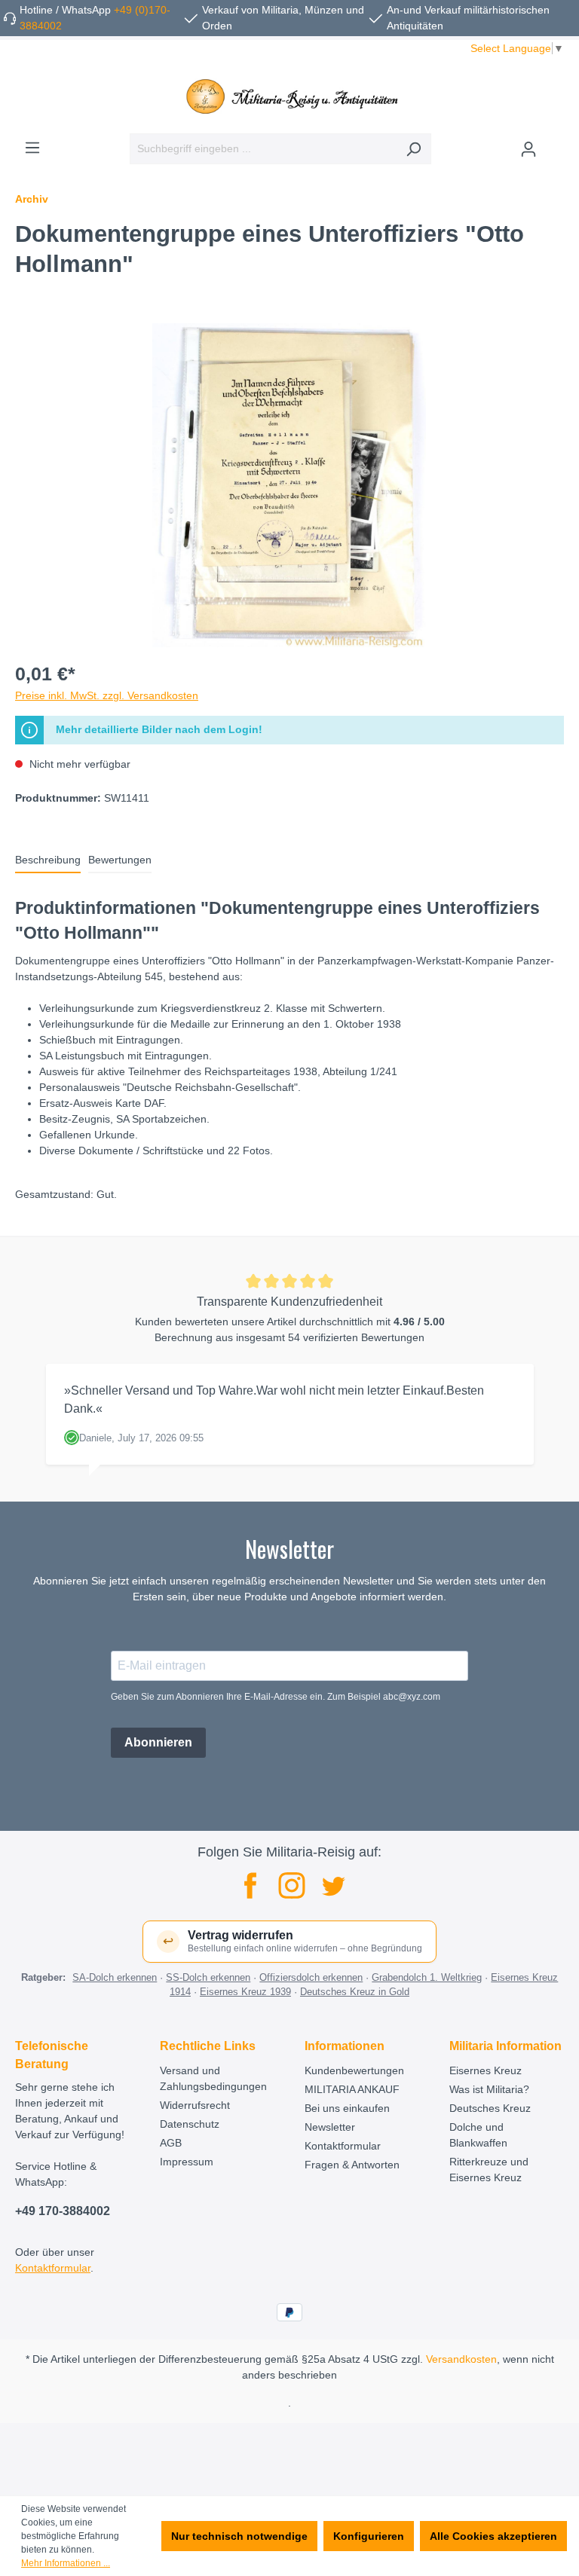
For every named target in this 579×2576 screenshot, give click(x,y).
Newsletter (330, 2127)
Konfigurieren (369, 2536)
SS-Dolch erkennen (208, 1977)
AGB (171, 2143)
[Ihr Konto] (528, 149)
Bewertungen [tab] (120, 860)
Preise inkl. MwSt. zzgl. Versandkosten (107, 695)
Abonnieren (158, 1742)
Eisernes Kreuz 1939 (245, 1992)
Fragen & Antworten (352, 2165)
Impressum (187, 2162)
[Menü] (32, 148)
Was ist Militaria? (489, 2089)
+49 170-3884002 (63, 2211)
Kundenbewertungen (354, 2070)
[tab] (48, 861)
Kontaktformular (53, 2268)
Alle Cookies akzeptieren (493, 2536)
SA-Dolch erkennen (115, 1977)
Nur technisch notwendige (239, 2536)
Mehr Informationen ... (66, 2563)
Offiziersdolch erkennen (311, 1977)
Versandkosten (461, 2359)
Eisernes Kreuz (486, 2070)
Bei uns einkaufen (347, 2108)
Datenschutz (190, 2124)
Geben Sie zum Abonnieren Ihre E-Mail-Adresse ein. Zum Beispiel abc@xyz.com (276, 1697)
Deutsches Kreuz (490, 2108)
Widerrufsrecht (195, 2105)
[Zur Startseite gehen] (289, 96)
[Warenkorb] (555, 143)
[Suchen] (414, 149)
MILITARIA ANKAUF (352, 2089)
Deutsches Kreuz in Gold (355, 1992)
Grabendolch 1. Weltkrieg (427, 1977)
